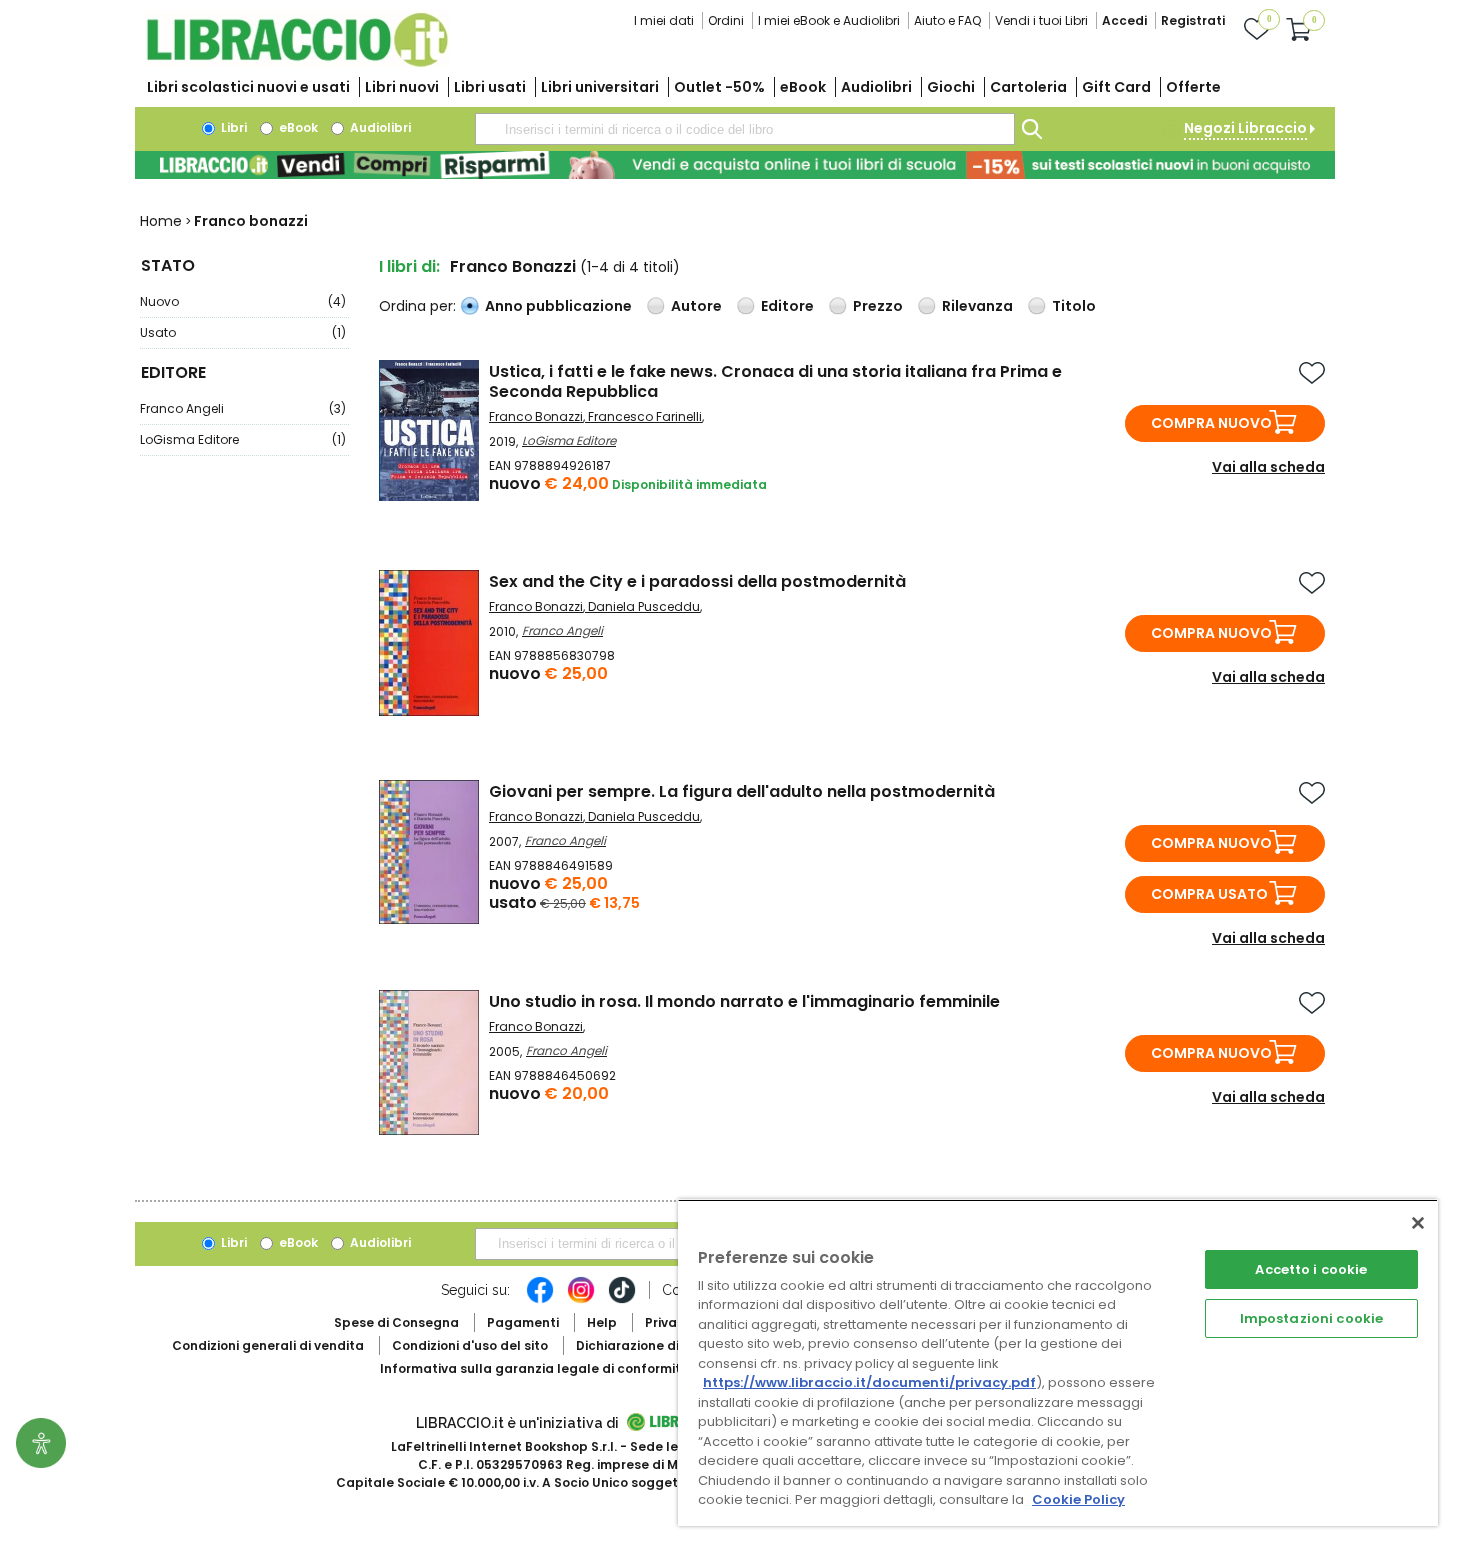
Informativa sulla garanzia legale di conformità (535, 1368)
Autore (696, 306)
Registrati (1193, 20)
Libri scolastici (248, 87)
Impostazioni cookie (1311, 1318)
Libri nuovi (402, 87)
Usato (243, 332)
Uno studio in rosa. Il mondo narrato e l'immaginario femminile (744, 1001)
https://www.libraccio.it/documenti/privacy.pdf (869, 1382)
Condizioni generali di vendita (268, 1345)
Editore (787, 306)
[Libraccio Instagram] (581, 1300)
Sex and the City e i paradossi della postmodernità (697, 581)
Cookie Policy (1078, 1499)
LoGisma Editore (243, 439)
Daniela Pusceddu (644, 606)
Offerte (1193, 87)
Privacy (668, 1322)
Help (602, 1322)
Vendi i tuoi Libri (1041, 20)
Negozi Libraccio (1245, 128)
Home (161, 221)
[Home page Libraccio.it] (297, 62)
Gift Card (1116, 87)
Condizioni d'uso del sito (470, 1345)
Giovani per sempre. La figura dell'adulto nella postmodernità (742, 791)
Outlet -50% (719, 87)
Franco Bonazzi (536, 416)
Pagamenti (523, 1322)
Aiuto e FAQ (947, 20)
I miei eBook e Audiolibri (829, 20)
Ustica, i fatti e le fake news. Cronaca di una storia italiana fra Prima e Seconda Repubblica (775, 381)
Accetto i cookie (1311, 1269)
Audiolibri (876, 87)
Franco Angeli (243, 408)
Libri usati (490, 87)
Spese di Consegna (396, 1322)
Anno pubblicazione (558, 306)
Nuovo (243, 301)
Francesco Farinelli (645, 416)
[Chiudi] (1418, 1223)
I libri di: (409, 266)
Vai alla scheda (1268, 467)
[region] (1058, 1362)
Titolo (1074, 306)
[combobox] (745, 129)
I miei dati (664, 20)
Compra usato (1209, 894)
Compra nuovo (1211, 423)
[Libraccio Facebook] (540, 1300)
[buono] (735, 165)
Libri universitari (600, 87)
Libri (232, 127)
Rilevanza (977, 306)
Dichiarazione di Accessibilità (671, 1345)
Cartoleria (1028, 87)
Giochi (951, 87)
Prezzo (878, 306)
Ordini (726, 20)
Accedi (1124, 20)
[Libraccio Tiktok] (622, 1300)
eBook (803, 87)
